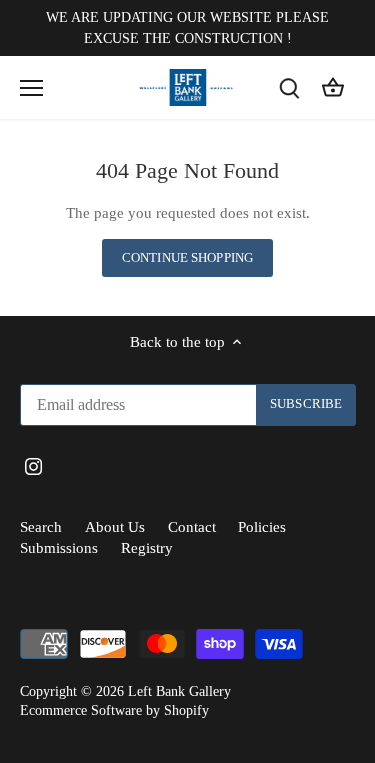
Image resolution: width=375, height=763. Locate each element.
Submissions (59, 548)
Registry (147, 548)
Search (41, 527)
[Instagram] (33, 465)
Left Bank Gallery (179, 691)
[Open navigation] (31, 88)
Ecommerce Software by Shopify (114, 710)
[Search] (289, 87)
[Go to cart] (333, 87)
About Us (115, 527)
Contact (192, 527)
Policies (262, 527)
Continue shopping (187, 258)
